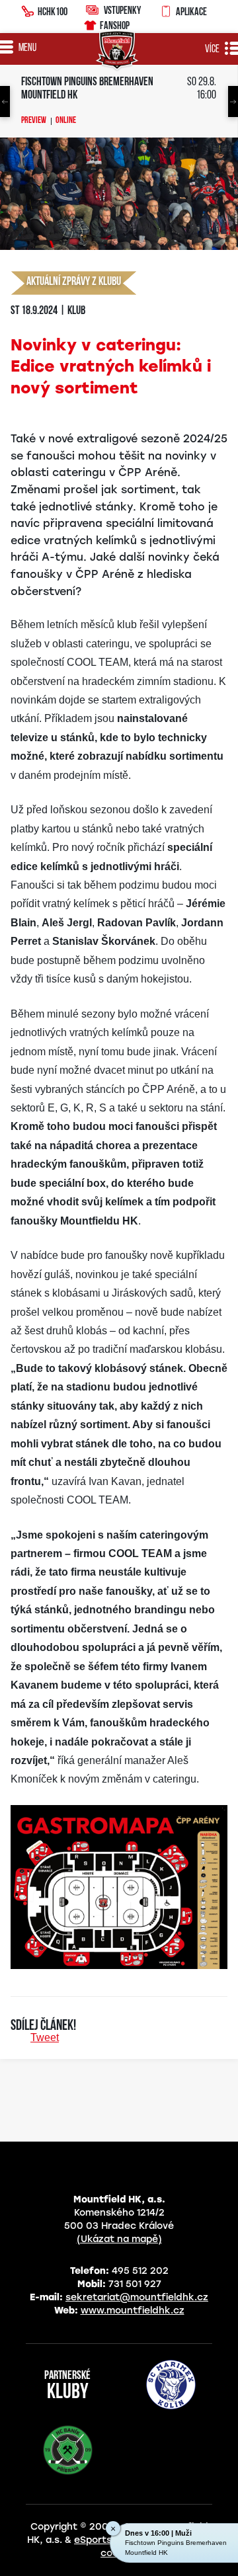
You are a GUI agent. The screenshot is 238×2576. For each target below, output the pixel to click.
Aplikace (191, 11)
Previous (5, 101)
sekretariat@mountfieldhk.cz (137, 2297)
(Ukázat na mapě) (119, 2239)
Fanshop (115, 25)
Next (233, 101)
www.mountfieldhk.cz (133, 2311)
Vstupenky (122, 10)
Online (66, 121)
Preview (34, 121)
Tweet (45, 2037)
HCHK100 (53, 11)
